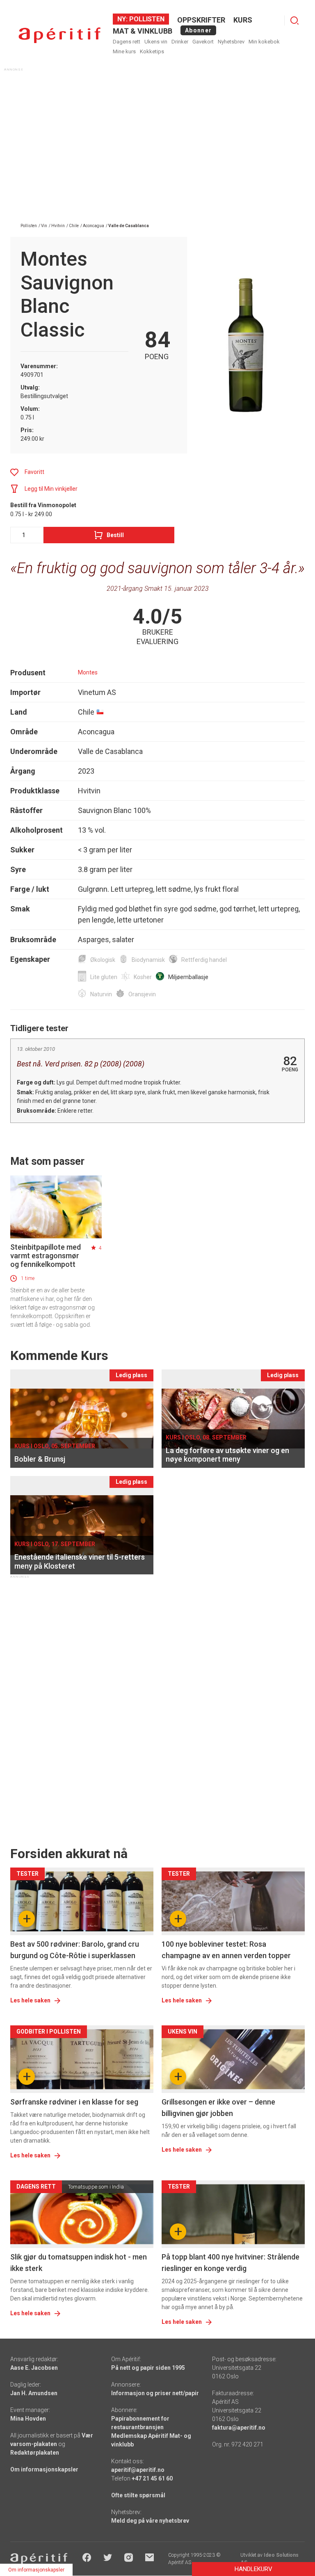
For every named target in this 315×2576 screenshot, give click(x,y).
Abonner (198, 30)
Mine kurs (124, 51)
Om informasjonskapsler (44, 2469)
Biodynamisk (148, 960)
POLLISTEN (146, 19)
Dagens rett (127, 42)
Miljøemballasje (188, 977)
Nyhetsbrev (231, 42)
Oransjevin (142, 994)
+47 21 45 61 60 (152, 2478)
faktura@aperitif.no (239, 2428)
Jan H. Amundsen (34, 2393)
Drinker (180, 42)
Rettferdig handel (204, 960)
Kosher (143, 977)
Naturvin (101, 994)
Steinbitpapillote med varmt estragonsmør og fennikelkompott (46, 1256)
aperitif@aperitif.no (138, 2470)
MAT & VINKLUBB (143, 31)
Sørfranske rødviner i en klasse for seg (74, 2102)
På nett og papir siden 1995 (148, 2368)
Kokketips (152, 51)
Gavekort (203, 42)
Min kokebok (264, 42)
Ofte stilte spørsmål (138, 2495)
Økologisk (103, 960)
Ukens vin (156, 42)
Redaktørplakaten (35, 2453)
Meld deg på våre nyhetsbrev (150, 2521)
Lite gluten (104, 977)
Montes (88, 672)
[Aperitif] (59, 35)
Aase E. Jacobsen (34, 2368)
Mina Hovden (28, 2419)
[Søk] (294, 20)
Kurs (243, 20)
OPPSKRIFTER (201, 20)
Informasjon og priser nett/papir (155, 2393)
